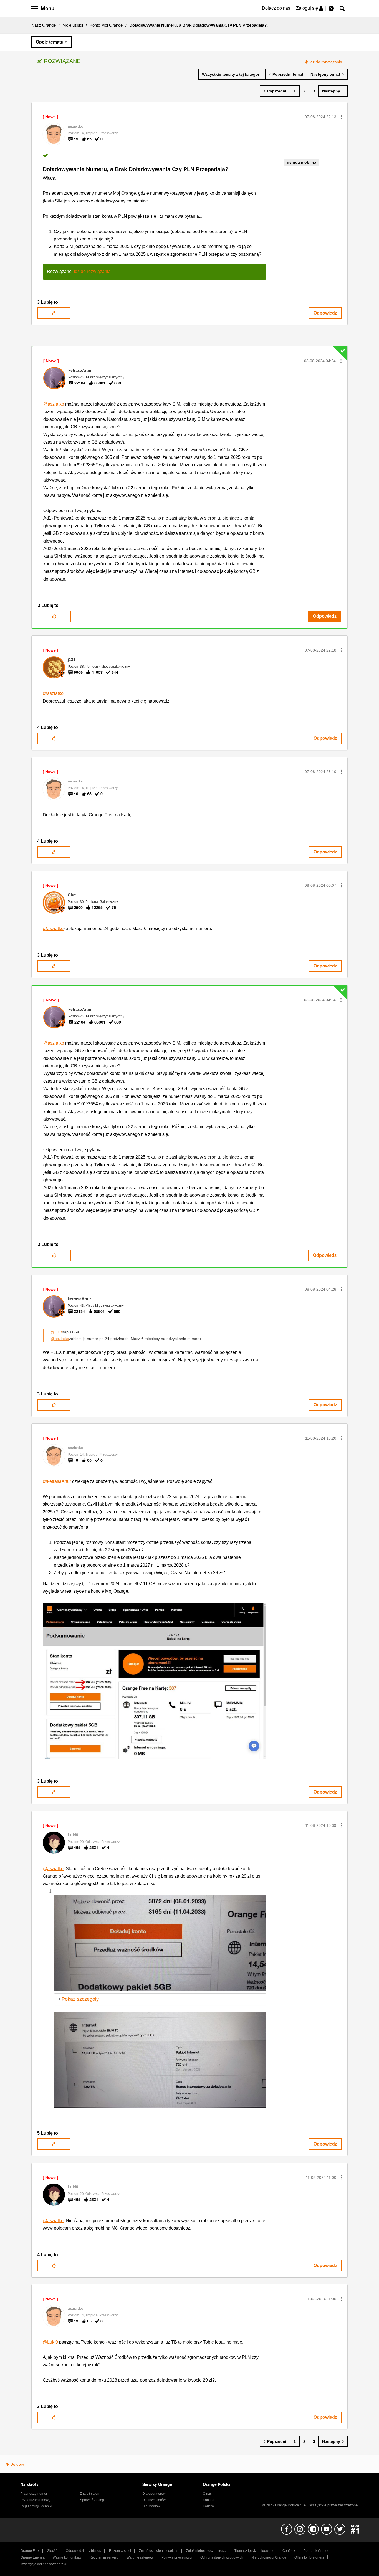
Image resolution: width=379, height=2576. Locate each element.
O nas (207, 2494)
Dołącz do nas (276, 8)
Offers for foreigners (309, 2557)
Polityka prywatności (177, 2557)
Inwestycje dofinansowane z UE (45, 2564)
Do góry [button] (17, 2464)
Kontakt (209, 2500)
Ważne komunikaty (67, 2557)
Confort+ (289, 2551)
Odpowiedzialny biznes (83, 2551)
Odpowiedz (325, 313)
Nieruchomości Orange (269, 2557)
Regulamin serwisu (104, 2557)
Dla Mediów (151, 2506)
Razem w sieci (120, 2551)
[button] (342, 117)
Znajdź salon (90, 2494)
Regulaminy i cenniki (36, 2506)
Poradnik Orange (316, 2551)
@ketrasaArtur (57, 1481)
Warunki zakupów (140, 2557)
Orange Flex (30, 2551)
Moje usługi (73, 25)
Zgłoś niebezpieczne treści (206, 2551)
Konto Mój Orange (106, 25)
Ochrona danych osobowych (222, 2557)
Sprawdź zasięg (92, 2500)
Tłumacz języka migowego (254, 2551)
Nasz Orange (44, 25)
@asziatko (54, 404)
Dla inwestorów (154, 2500)
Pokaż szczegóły (80, 1999)
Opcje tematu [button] (50, 42)
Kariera (208, 2506)
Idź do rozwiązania (326, 62)
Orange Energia (33, 2557)
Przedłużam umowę (36, 2500)
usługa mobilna (302, 162)
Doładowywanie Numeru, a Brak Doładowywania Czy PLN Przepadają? (136, 169)
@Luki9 (50, 2342)
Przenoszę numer (34, 2494)
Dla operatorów (154, 2494)
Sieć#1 (52, 2551)
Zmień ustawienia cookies (159, 2551)
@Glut (56, 1332)
